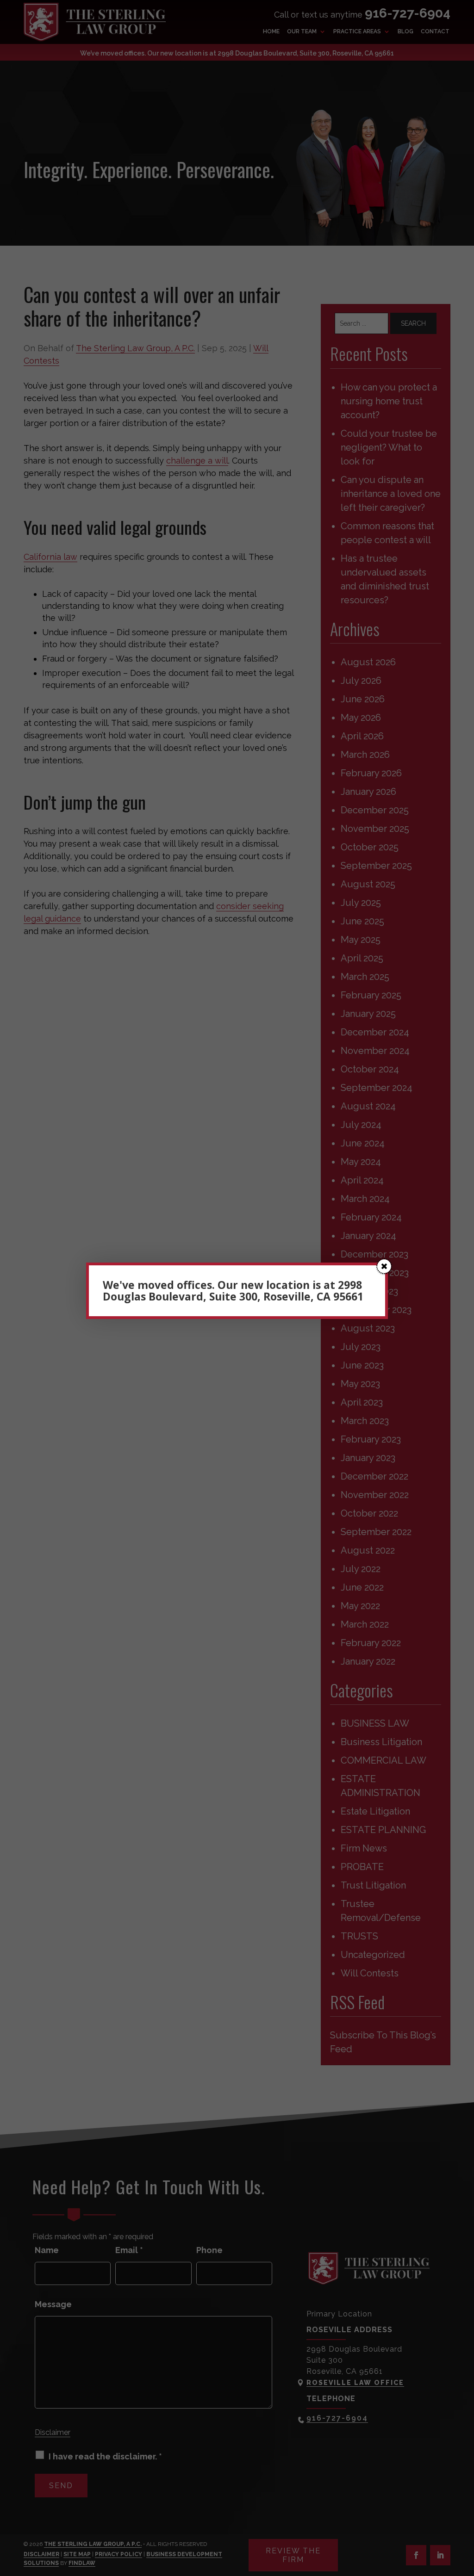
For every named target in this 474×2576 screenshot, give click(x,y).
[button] (384, 1266)
